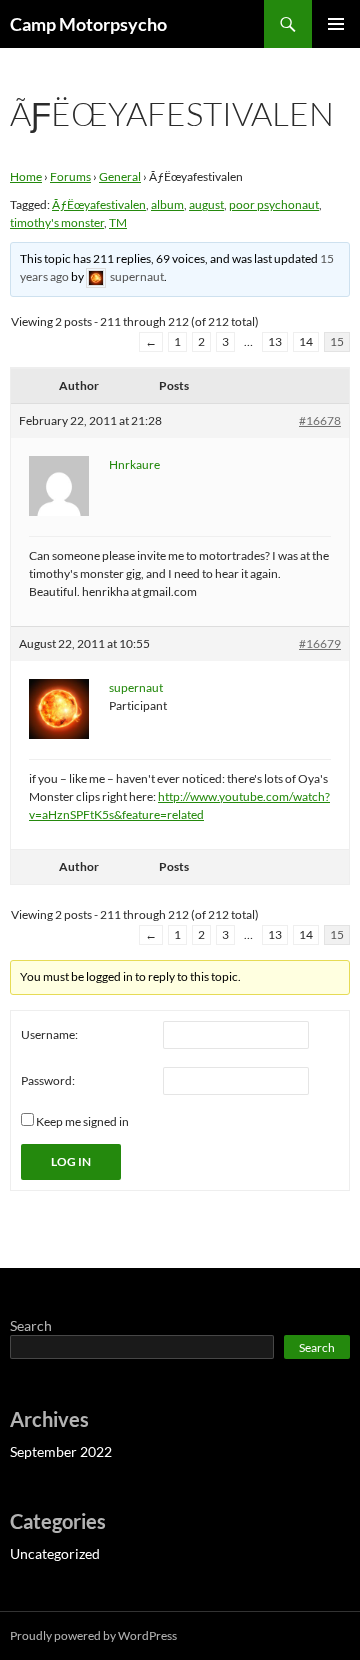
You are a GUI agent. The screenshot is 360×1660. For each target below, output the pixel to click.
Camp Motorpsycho (88, 24)
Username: (49, 1034)
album (167, 204)
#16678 (320, 420)
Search (31, 1325)
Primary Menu (336, 24)
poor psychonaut (274, 204)
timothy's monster (57, 222)
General (120, 176)
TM (118, 222)
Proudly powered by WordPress (93, 1635)
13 (275, 341)
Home (26, 176)
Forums (70, 176)
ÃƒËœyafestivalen (99, 204)
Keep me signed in (82, 1121)
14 (306, 341)
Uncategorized (55, 1553)
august (206, 204)
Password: (48, 1080)
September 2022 (61, 1451)
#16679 (320, 643)
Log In (71, 1161)
